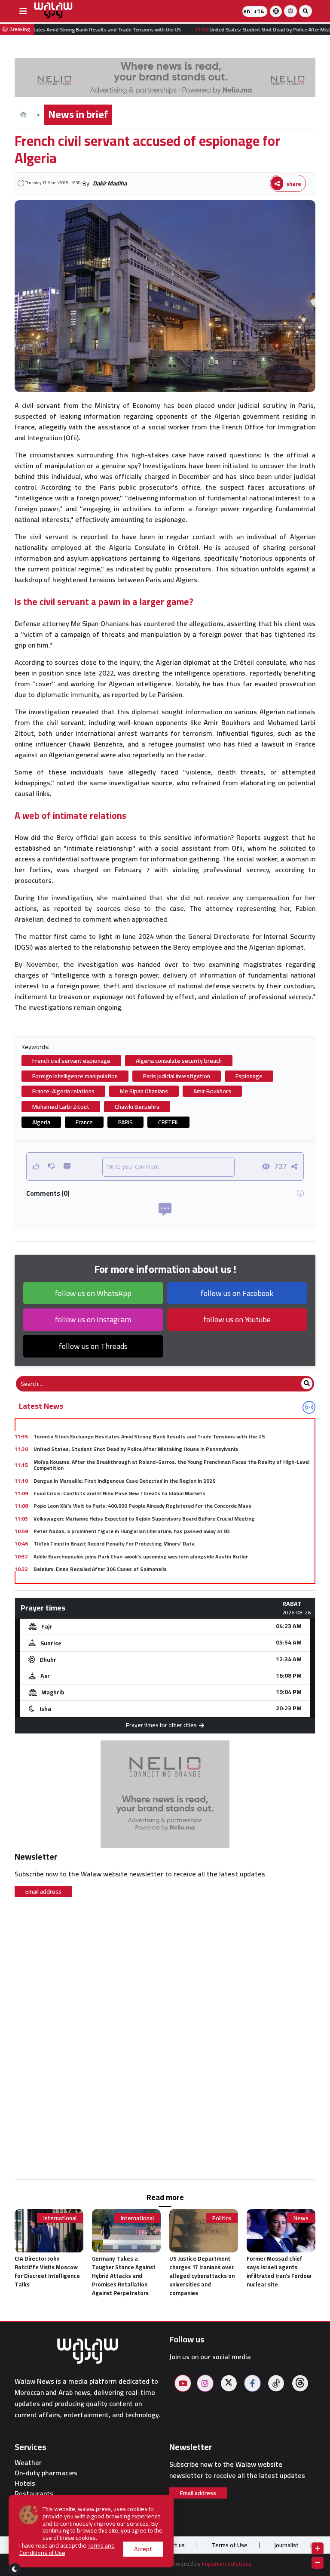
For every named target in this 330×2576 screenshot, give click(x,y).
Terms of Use (230, 2545)
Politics (222, 2218)
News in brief (78, 114)
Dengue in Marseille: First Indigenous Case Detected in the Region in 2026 (124, 1481)
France (84, 1122)
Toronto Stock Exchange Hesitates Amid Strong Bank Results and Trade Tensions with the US (149, 1436)
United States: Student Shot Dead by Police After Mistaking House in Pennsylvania (136, 1449)
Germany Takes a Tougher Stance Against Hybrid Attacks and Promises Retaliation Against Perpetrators (124, 2276)
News (301, 2218)
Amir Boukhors (212, 1091)
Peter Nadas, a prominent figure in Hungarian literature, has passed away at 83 (132, 1531)
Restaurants (34, 2494)
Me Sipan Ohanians (144, 1091)
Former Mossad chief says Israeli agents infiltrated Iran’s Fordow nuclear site (279, 2271)
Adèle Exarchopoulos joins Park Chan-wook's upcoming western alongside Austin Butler (141, 1556)
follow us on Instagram (93, 1319)
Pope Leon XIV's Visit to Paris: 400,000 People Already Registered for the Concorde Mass (142, 1506)
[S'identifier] (290, 11)
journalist (287, 2545)
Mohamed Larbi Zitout (61, 1107)
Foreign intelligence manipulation (75, 1076)
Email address (43, 1891)
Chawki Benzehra (137, 1107)
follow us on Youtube (237, 1319)
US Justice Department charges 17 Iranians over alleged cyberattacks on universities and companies (202, 2276)
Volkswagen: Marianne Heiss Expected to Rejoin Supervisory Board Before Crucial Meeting (144, 1519)
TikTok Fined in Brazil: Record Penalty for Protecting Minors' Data (114, 1544)
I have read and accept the (67, 2549)
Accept (143, 2549)
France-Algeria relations (63, 1091)
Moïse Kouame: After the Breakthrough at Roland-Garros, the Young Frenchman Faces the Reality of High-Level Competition (171, 1465)
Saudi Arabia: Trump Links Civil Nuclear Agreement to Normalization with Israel (129, 1582)
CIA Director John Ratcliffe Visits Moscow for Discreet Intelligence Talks (47, 2271)
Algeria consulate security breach (179, 1061)
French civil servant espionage (71, 1061)
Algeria (41, 1122)
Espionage (249, 1076)
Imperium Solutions (227, 2564)
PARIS (125, 1122)
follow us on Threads (93, 1346)
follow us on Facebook (237, 1293)
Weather (28, 2463)
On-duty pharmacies (46, 2473)
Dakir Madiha (110, 183)
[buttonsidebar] (23, 11)
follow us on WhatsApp (93, 1293)
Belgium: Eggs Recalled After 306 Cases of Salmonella (100, 1569)
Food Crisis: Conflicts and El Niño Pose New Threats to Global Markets (119, 1493)
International (60, 2218)
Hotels (25, 2483)
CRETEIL (168, 1122)
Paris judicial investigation (177, 1076)
